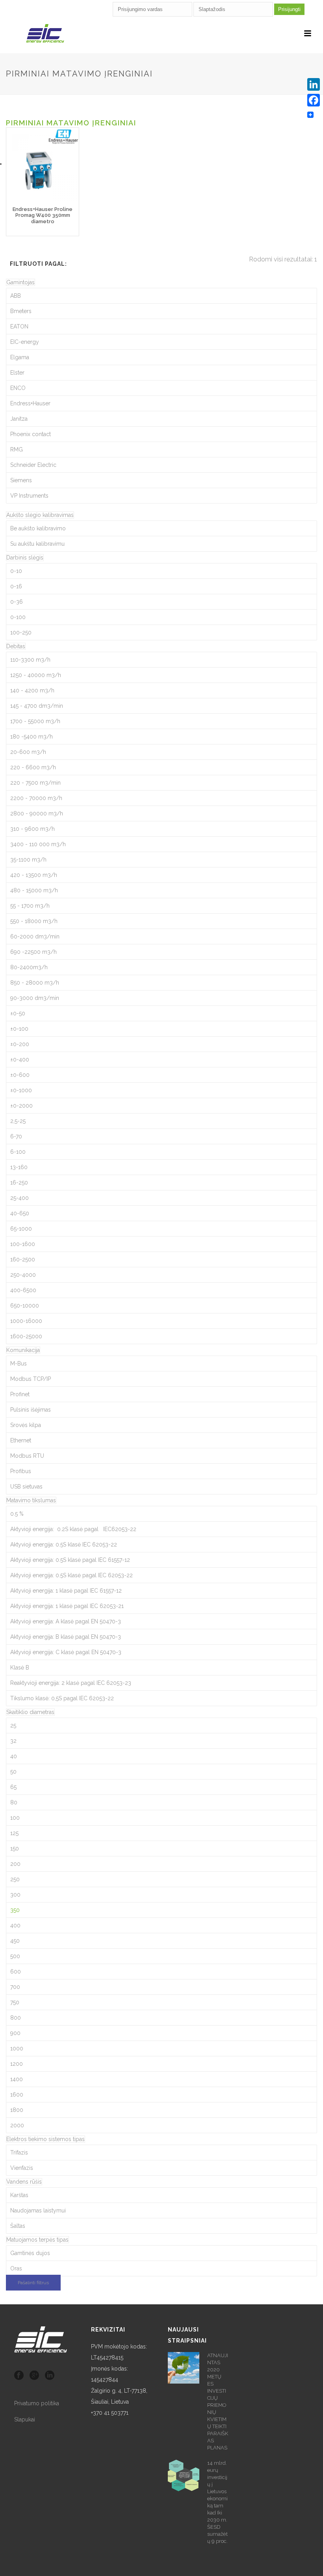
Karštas (19, 2195)
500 (15, 1956)
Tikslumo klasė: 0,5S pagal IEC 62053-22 (62, 1698)
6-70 (16, 1136)
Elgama (20, 357)
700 (15, 1987)
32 (13, 1741)
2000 (17, 2125)
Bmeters (21, 311)
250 (15, 1879)
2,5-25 (18, 1121)
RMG (17, 450)
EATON (19, 326)
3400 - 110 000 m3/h (38, 844)
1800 (17, 2110)
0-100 (18, 617)
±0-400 (20, 1059)
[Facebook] (314, 100)
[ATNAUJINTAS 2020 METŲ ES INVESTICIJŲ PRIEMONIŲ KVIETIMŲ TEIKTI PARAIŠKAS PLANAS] (184, 2368)
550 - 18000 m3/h (34, 921)
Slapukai (25, 2419)
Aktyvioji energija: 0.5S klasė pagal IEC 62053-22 (71, 1575)
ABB (16, 296)
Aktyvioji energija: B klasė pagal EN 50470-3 (66, 1637)
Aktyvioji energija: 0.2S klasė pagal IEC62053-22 (73, 1529)
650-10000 (25, 1306)
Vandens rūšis (24, 2182)
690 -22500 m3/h (33, 952)
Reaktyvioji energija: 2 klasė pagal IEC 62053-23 (71, 1683)
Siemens (21, 480)
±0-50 (18, 1013)
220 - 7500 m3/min (35, 783)
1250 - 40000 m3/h (36, 675)
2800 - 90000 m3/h (37, 813)
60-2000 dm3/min (35, 936)
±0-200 (20, 1044)
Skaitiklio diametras (30, 1712)
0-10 (16, 571)
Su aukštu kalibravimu (37, 544)
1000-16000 (26, 1321)
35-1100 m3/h (28, 860)
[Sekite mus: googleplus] (34, 2376)
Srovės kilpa (26, 1425)
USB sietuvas (26, 1487)
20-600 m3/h (28, 752)
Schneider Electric (33, 465)
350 (15, 1910)
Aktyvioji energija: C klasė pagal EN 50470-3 (66, 1652)
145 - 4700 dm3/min (37, 706)
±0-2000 (21, 1106)
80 (14, 1802)
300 (15, 1895)
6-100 (18, 1152)
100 (15, 1818)
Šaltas (18, 2226)
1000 (17, 2048)
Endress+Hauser (30, 403)
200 (15, 1864)
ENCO (18, 388)
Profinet (20, 1394)
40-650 (20, 1213)
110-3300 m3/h (30, 660)
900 (15, 2033)
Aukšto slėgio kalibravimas (40, 515)
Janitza (19, 419)
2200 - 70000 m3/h (36, 798)
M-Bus (19, 1364)
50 (13, 1772)
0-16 (16, 586)
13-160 (19, 1167)
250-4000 (23, 1275)
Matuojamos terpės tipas (37, 2240)
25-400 (19, 1198)
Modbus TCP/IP (31, 1379)
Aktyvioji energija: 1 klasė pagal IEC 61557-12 (66, 1591)
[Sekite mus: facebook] (19, 2376)
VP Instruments (29, 496)
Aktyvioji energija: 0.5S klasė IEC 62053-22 (64, 1544)
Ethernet (21, 1440)
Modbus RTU (27, 1456)
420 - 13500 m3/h (34, 875)
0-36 (17, 602)
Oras (16, 2268)
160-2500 (23, 1259)
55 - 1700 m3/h (30, 906)
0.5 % (17, 1514)
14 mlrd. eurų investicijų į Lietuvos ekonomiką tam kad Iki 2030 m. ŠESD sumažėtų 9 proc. (217, 2502)
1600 (17, 2095)
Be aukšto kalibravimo (38, 528)
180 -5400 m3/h (32, 737)
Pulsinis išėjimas (31, 1410)
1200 (17, 2064)
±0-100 (19, 1029)
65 (13, 1787)
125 (14, 1833)
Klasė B (20, 1668)
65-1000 (21, 1229)
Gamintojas (20, 282)
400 (15, 1925)
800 (16, 2018)
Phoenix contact (31, 434)
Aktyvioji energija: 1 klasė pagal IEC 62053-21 (67, 1606)
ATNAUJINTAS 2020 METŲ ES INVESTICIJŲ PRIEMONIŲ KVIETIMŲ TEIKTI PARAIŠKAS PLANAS (218, 2402)
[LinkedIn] (314, 84)
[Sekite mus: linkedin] (50, 2376)
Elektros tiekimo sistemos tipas (45, 2139)
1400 (17, 2079)
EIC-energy (25, 342)
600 (16, 1972)
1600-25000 (26, 1336)
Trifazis (19, 2153)
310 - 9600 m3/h (32, 829)
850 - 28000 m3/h (35, 983)
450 (15, 1941)
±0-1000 (21, 1090)
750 (15, 2002)
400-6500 (23, 1290)
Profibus (21, 1471)
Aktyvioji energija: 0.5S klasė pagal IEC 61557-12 (70, 1560)
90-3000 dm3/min (35, 998)
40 (14, 1756)
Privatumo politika (37, 2403)
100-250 (21, 632)
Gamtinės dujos (30, 2253)
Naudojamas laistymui (38, 2210)
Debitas (16, 646)
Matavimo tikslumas (31, 1500)
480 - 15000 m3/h (34, 890)
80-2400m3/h (29, 967)
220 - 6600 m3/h (33, 767)
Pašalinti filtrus (33, 2283)
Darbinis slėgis (25, 558)
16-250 (19, 1183)
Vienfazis (22, 2168)
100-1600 (23, 1244)
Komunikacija (23, 1350)
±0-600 (20, 1075)
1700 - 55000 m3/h (35, 721)
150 (15, 1849)
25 (13, 1725)
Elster (17, 373)
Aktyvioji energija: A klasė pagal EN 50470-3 (66, 1621)
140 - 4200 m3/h (32, 690)
